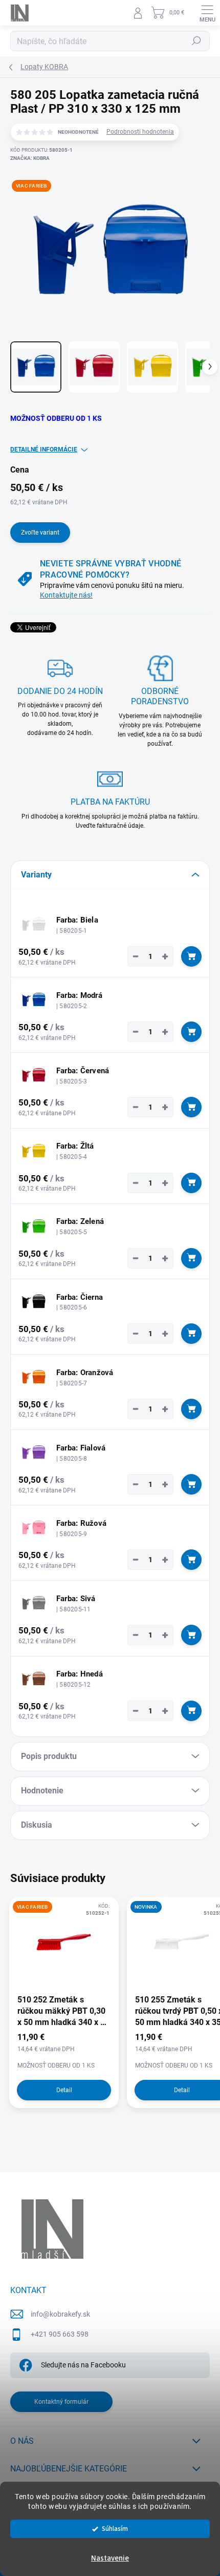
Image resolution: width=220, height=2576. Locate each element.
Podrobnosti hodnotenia (140, 132)
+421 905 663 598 (60, 2334)
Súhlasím (115, 2529)
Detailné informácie (44, 449)
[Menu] (207, 13)
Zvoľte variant (40, 533)
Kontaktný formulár (61, 2402)
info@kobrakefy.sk (60, 2314)
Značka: (30, 158)
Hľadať (196, 41)
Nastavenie (110, 2558)
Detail (64, 2090)
